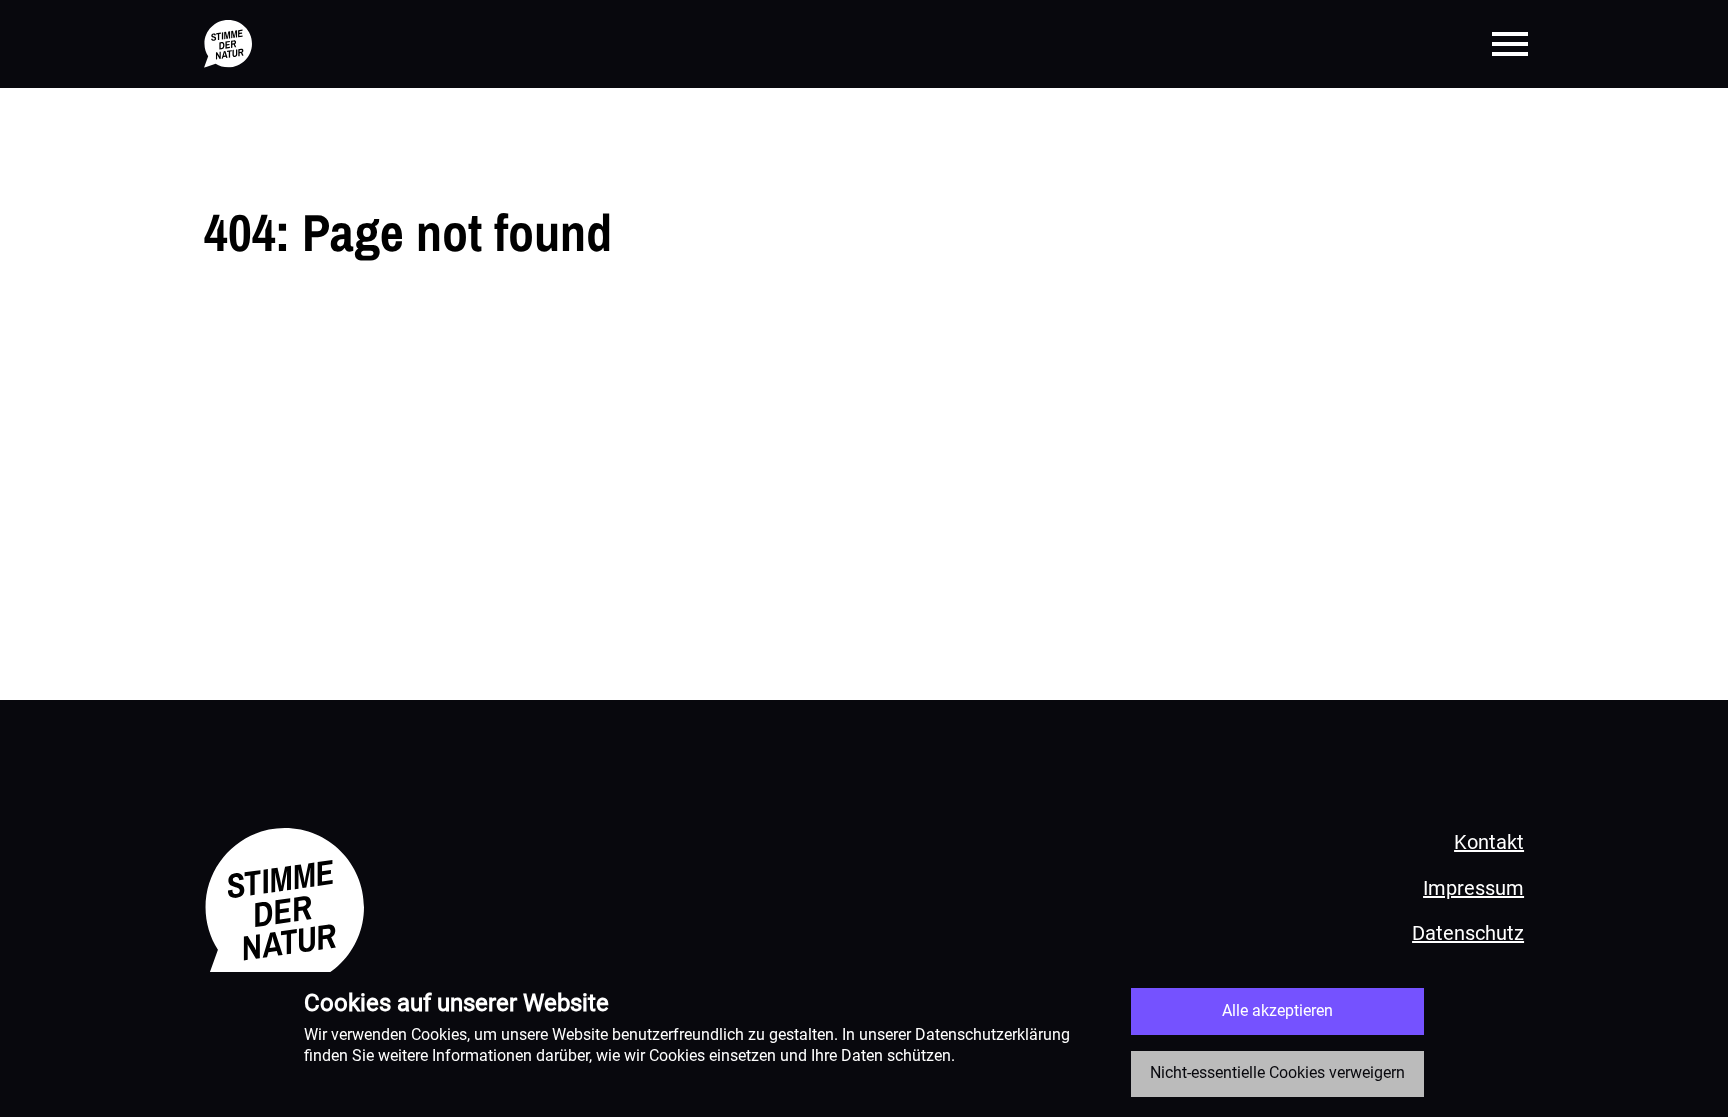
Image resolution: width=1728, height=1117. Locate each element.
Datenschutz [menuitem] (1468, 933)
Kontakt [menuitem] (1489, 842)
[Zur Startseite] (228, 44)
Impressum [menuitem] (1473, 888)
